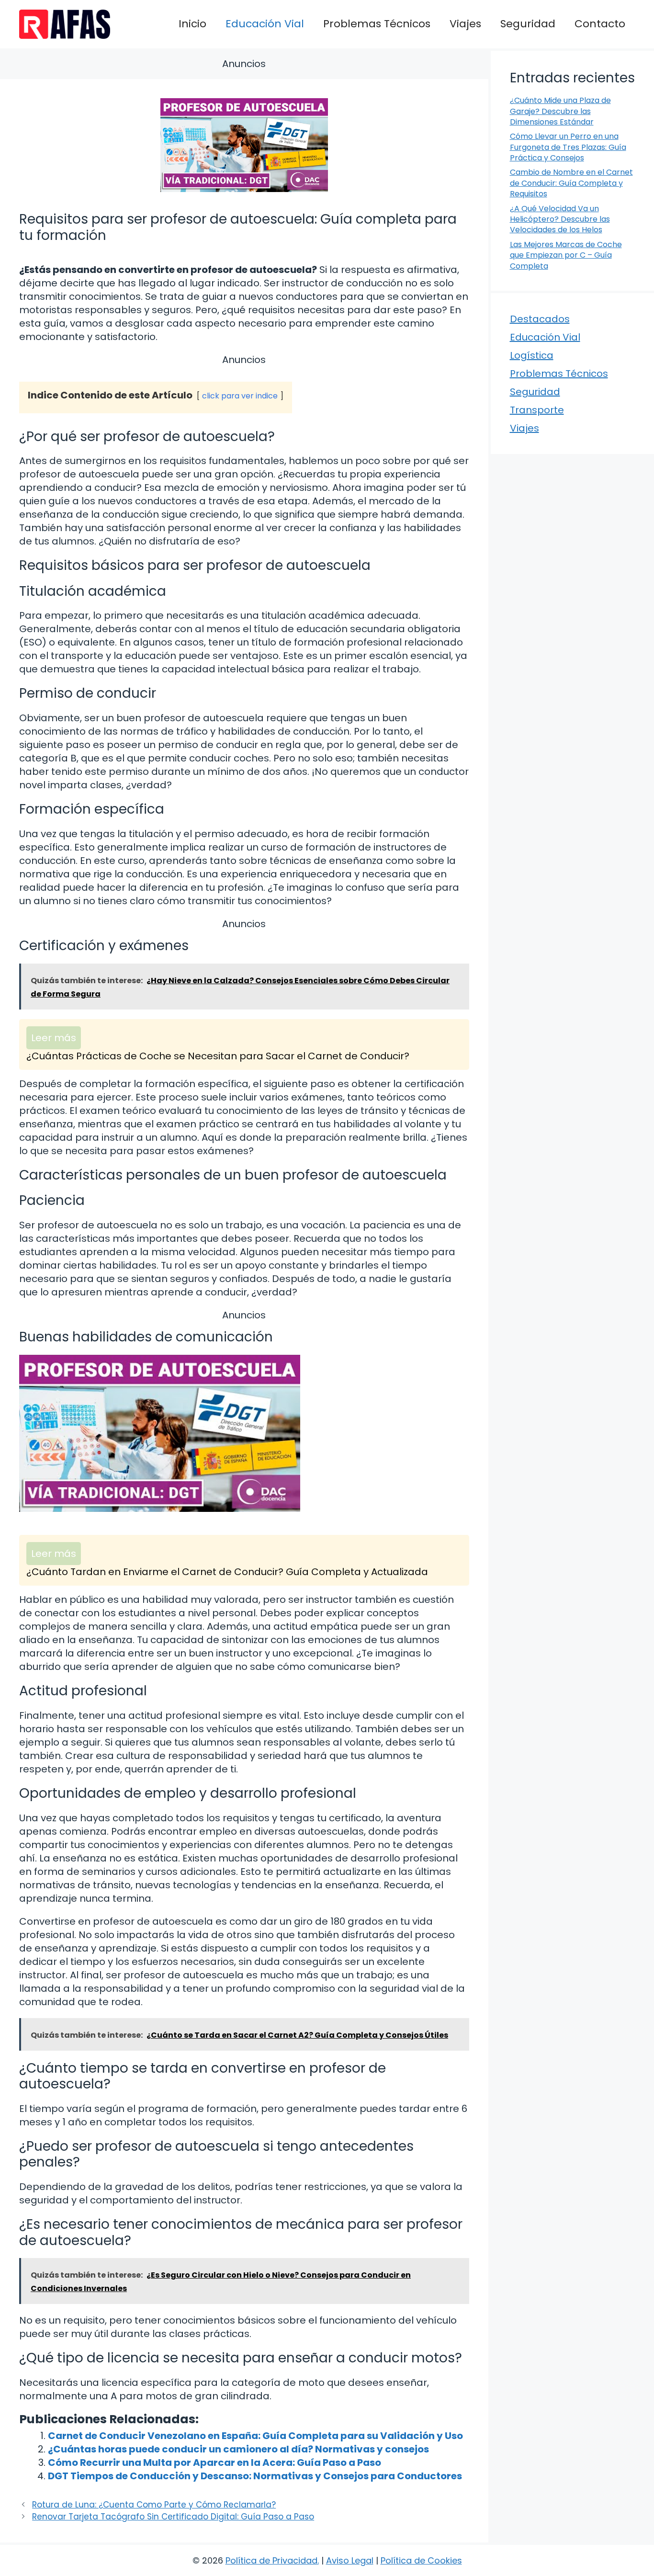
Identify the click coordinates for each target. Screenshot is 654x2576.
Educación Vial (265, 24)
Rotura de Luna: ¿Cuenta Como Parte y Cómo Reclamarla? (154, 2505)
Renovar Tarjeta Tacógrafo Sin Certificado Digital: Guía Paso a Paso (173, 2517)
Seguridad (528, 24)
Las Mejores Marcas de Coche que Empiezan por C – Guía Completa (566, 255)
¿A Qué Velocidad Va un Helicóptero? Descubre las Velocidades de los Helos (560, 219)
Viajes (465, 24)
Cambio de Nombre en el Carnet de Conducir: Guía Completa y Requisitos (571, 183)
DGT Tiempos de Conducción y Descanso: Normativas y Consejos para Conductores (255, 2476)
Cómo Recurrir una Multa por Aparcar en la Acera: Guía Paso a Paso (214, 2463)
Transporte (537, 410)
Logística (532, 355)
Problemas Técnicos (377, 24)
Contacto (600, 24)
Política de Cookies (421, 2560)
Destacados (540, 319)
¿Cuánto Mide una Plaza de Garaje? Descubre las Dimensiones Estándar (560, 111)
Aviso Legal (350, 2560)
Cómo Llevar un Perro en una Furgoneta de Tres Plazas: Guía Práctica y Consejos (568, 147)
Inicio (192, 24)
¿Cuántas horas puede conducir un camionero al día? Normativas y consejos (238, 2449)
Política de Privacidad (271, 2560)
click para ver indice (240, 396)
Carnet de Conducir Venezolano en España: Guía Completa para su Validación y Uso (255, 2436)
